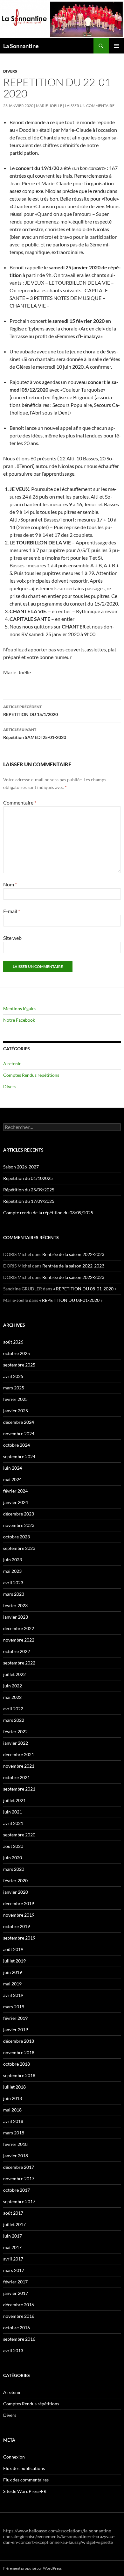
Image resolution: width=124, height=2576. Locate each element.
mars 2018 (14, 2133)
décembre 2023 (19, 1514)
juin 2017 (13, 2236)
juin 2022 (13, 1686)
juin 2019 (13, 1972)
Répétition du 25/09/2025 (29, 1190)
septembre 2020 (19, 1835)
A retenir (12, 1064)
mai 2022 (12, 1697)
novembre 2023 (19, 1525)
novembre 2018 (19, 2052)
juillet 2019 (14, 1961)
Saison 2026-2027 (21, 1167)
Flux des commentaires (26, 2480)
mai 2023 (12, 1571)
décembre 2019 (19, 1903)
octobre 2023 (17, 1537)
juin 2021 (13, 1812)
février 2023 (15, 1605)
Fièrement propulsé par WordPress (32, 2568)
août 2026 (13, 1342)
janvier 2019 (16, 2030)
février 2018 (15, 2144)
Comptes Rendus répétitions (31, 1075)
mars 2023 (14, 1594)
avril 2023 (13, 1583)
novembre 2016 (19, 2316)
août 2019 (13, 1949)
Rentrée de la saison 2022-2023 (73, 1254)
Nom (10, 884)
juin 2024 (13, 1468)
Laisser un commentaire (90, 106)
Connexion (14, 2457)
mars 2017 (14, 2270)
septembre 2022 (19, 1663)
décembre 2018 (19, 2041)
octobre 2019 (17, 1926)
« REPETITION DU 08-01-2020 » (85, 1289)
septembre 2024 (19, 1456)
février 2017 (15, 2282)
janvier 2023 (16, 1617)
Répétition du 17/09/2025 (29, 1201)
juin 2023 (13, 1560)
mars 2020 (14, 1869)
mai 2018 (12, 2110)
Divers (10, 71)
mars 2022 (14, 1720)
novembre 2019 (19, 1915)
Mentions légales (20, 1008)
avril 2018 (13, 2121)
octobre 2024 (17, 1445)
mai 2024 (12, 1479)
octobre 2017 (17, 2190)
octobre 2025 (17, 1353)
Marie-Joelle (49, 106)
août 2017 (13, 2213)
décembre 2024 (19, 1422)
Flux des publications (24, 2468)
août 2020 (13, 1846)
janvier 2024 (16, 1502)
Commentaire (20, 802)
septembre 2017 (19, 2201)
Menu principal (116, 46)
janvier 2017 (16, 2293)
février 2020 (15, 1881)
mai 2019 (12, 1984)
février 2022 (15, 1732)
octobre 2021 (17, 1777)
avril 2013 (13, 2350)
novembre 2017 (19, 2179)
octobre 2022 (17, 1651)
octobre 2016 (17, 2328)
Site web (12, 938)
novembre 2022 (19, 1640)
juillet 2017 (14, 2224)
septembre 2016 (19, 2339)
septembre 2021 (19, 1789)
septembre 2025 (19, 1365)
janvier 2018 (16, 2156)
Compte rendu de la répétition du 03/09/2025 (48, 1213)
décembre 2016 (19, 2305)
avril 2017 (13, 2259)
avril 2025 (13, 1376)
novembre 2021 (19, 1766)
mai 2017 (12, 2247)
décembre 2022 (19, 1628)
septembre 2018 (19, 2075)
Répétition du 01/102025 (28, 1178)
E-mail (12, 911)
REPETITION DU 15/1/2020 (31, 711)
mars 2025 (14, 1388)
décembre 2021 (19, 1754)
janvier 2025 (16, 1411)
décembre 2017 (19, 2167)
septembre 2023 (19, 1548)
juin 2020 (13, 1858)
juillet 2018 (14, 2087)
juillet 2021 (14, 1800)
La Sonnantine (21, 46)
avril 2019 (13, 1995)
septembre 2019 (19, 1938)
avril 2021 (13, 1823)
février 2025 (15, 1399)
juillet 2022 (14, 1674)
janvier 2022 (16, 1743)
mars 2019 (14, 2007)
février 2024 (15, 1491)
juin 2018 (13, 2098)
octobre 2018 (17, 2064)
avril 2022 (13, 1709)
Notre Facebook (19, 1020)
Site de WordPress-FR (25, 2491)
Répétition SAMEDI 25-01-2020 (35, 734)
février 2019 (15, 2018)
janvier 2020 (16, 1892)
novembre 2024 (19, 1433)
